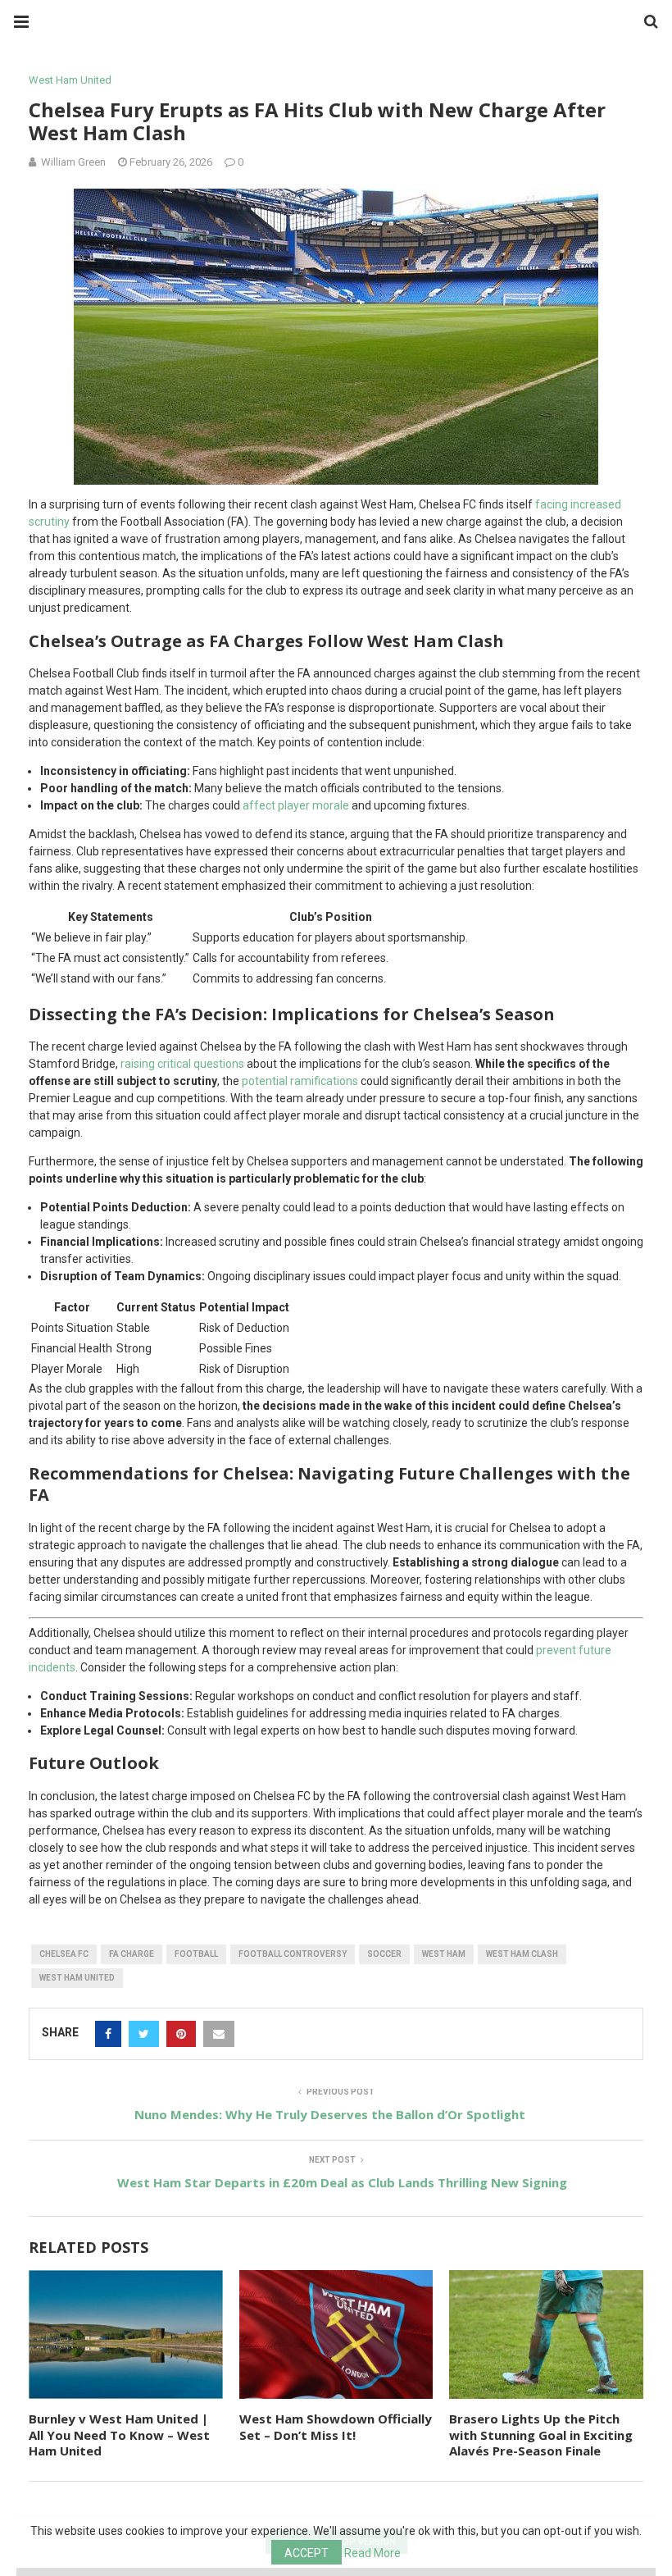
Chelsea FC (64, 1954)
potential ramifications (300, 1081)
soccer (384, 1954)
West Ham (444, 1954)
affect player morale (296, 805)
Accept (306, 2553)
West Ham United (70, 80)
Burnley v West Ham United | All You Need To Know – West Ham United (119, 2435)
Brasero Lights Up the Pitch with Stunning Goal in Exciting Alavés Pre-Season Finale (541, 2435)
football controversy (293, 1954)
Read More (372, 2553)
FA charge (132, 1954)
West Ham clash (522, 1954)
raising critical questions (182, 1064)
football (196, 1954)
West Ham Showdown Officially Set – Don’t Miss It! (336, 2427)
